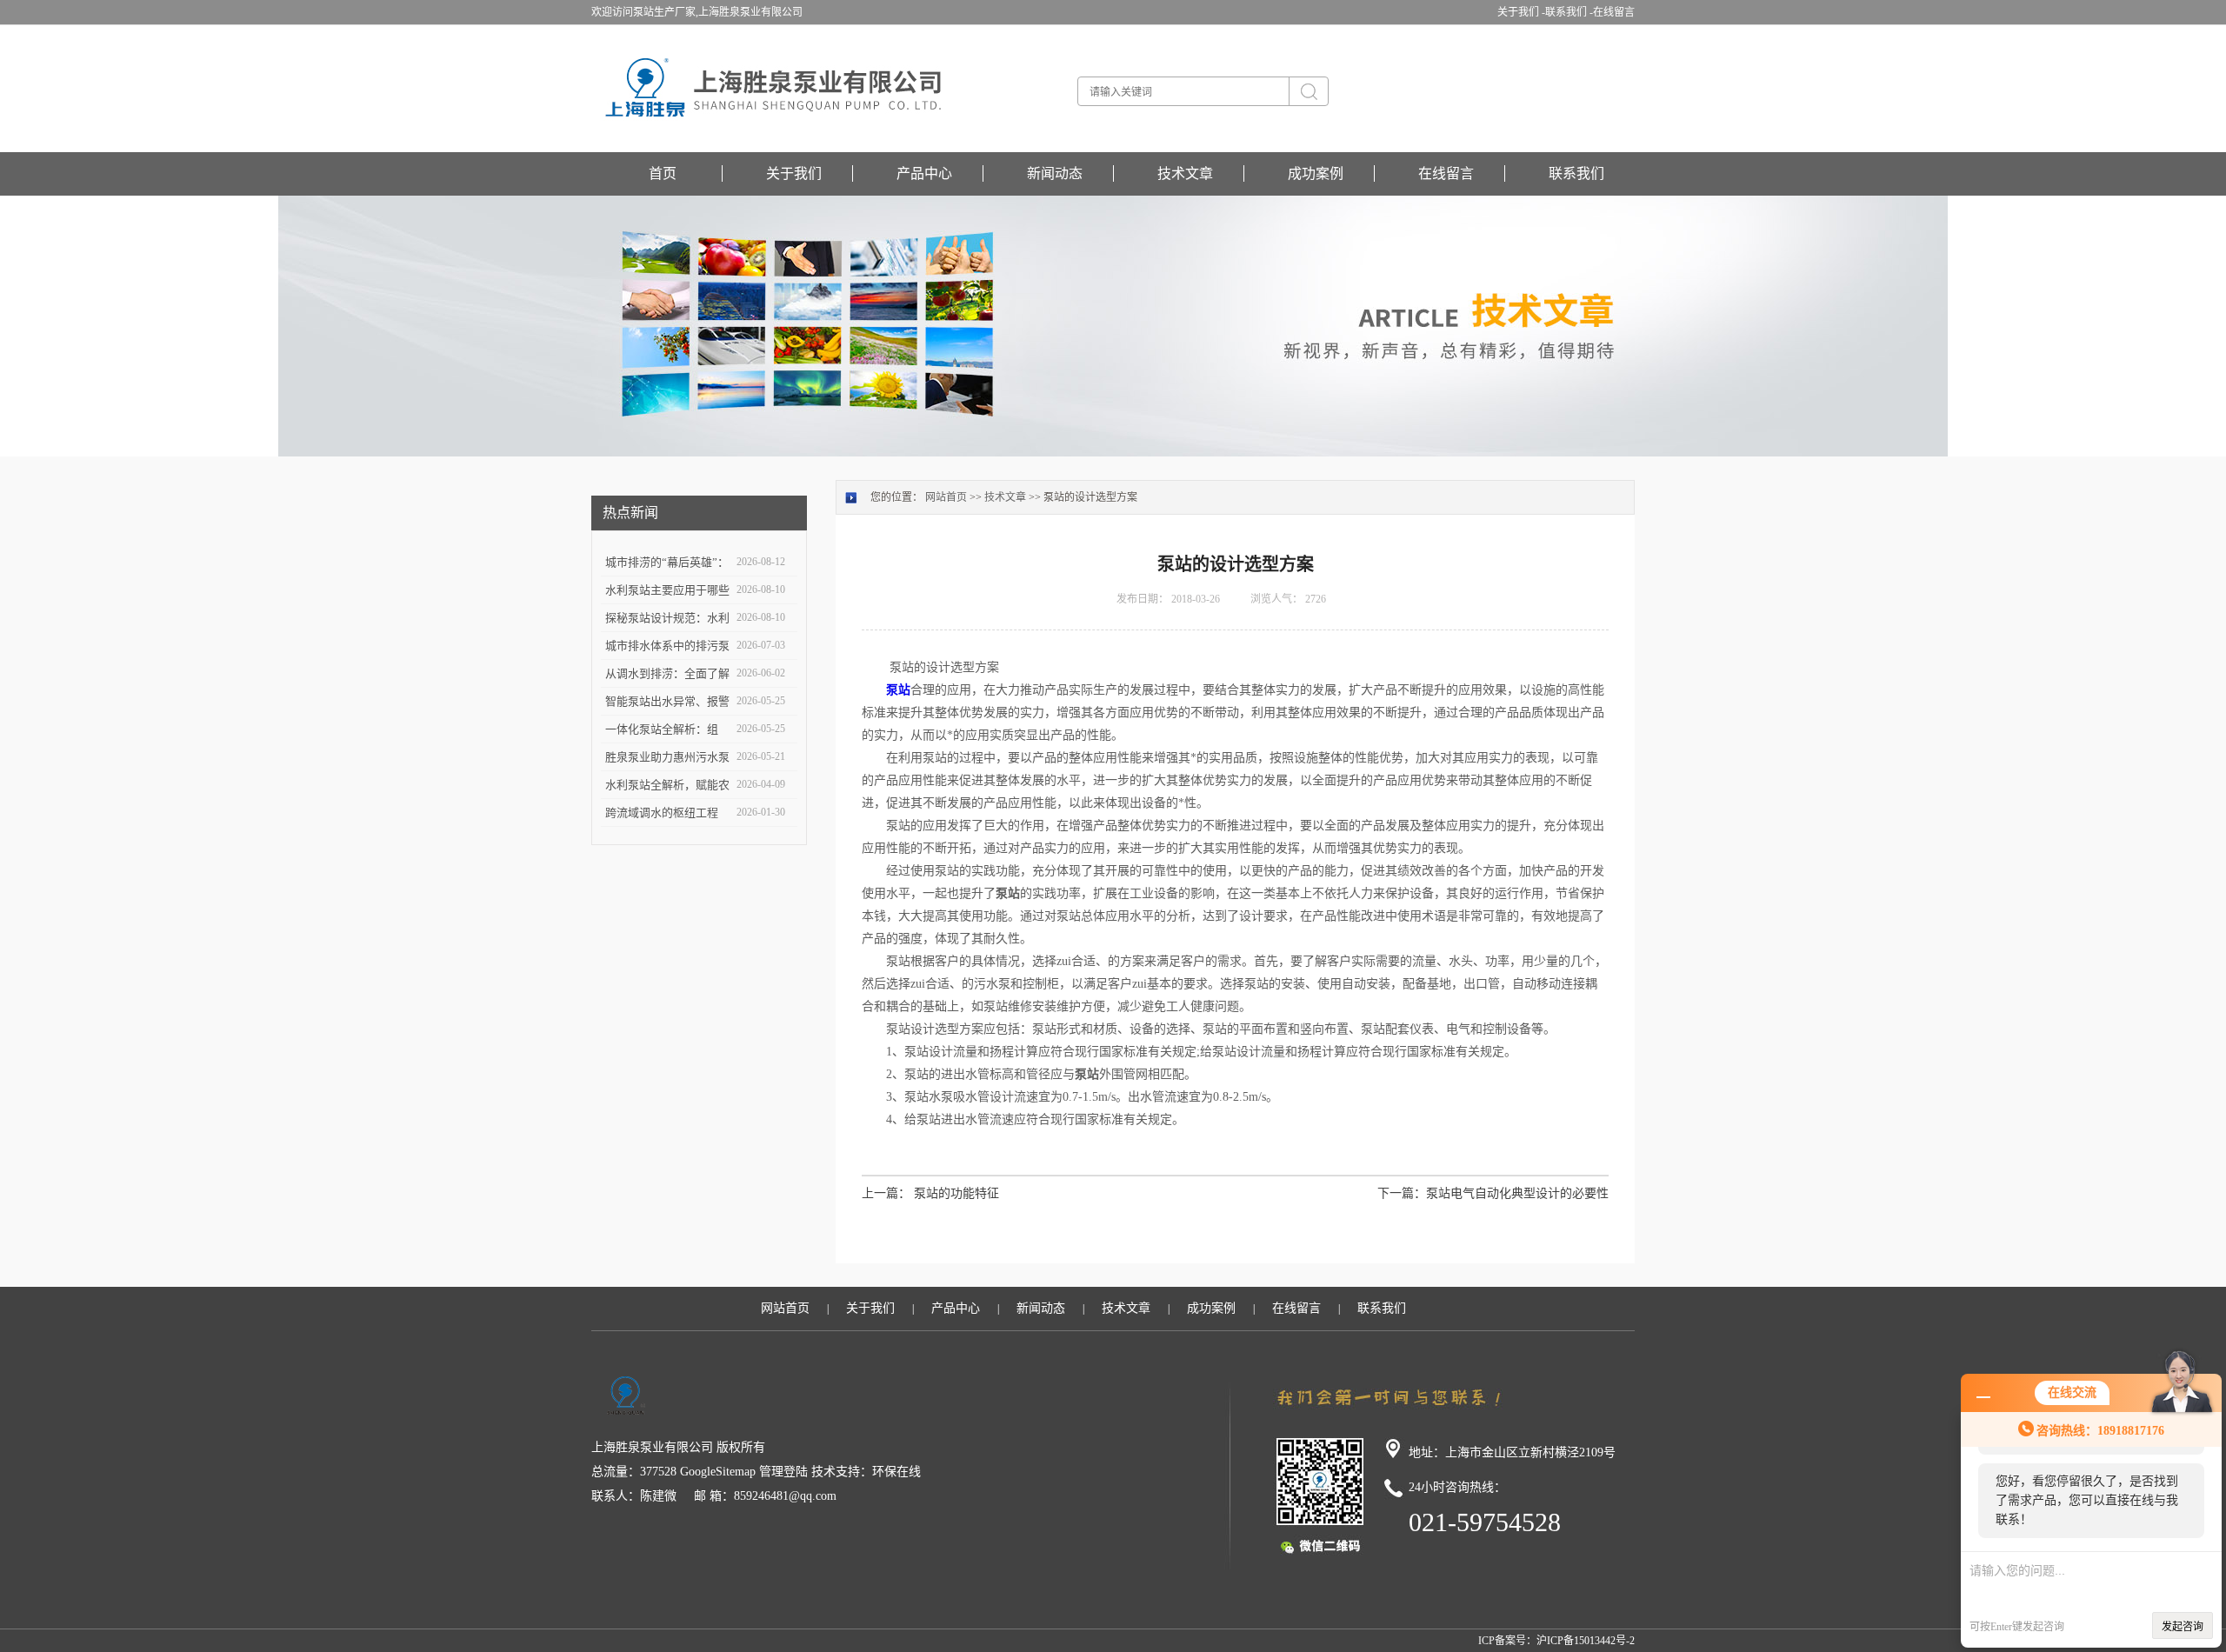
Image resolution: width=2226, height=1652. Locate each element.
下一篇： (1402, 1193)
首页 (663, 173)
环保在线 (896, 1472)
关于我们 (794, 173)
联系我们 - (1569, 12)
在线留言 (1614, 12)
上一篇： (886, 1193)
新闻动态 (1055, 173)
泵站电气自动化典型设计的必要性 (1517, 1193)
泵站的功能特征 (956, 1193)
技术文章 (1185, 173)
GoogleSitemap (718, 1472)
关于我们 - (1521, 12)
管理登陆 (783, 1472)
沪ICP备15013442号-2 (1586, 1641)
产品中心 (924, 173)
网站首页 (946, 497)
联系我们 (1576, 173)
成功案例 (1316, 173)
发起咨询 (2183, 1627)
